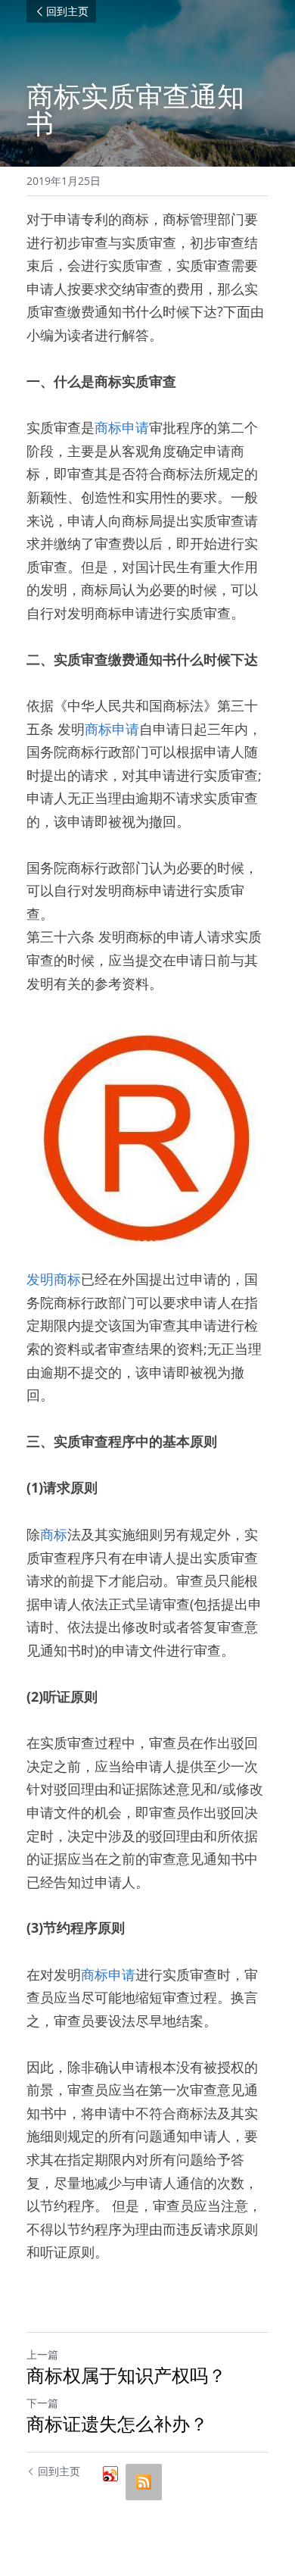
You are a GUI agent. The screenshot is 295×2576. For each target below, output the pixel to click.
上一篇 (42, 2354)
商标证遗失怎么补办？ (117, 2424)
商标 (54, 1534)
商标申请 (122, 427)
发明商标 (54, 1279)
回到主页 (67, 11)
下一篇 (42, 2403)
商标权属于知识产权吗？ (126, 2375)
